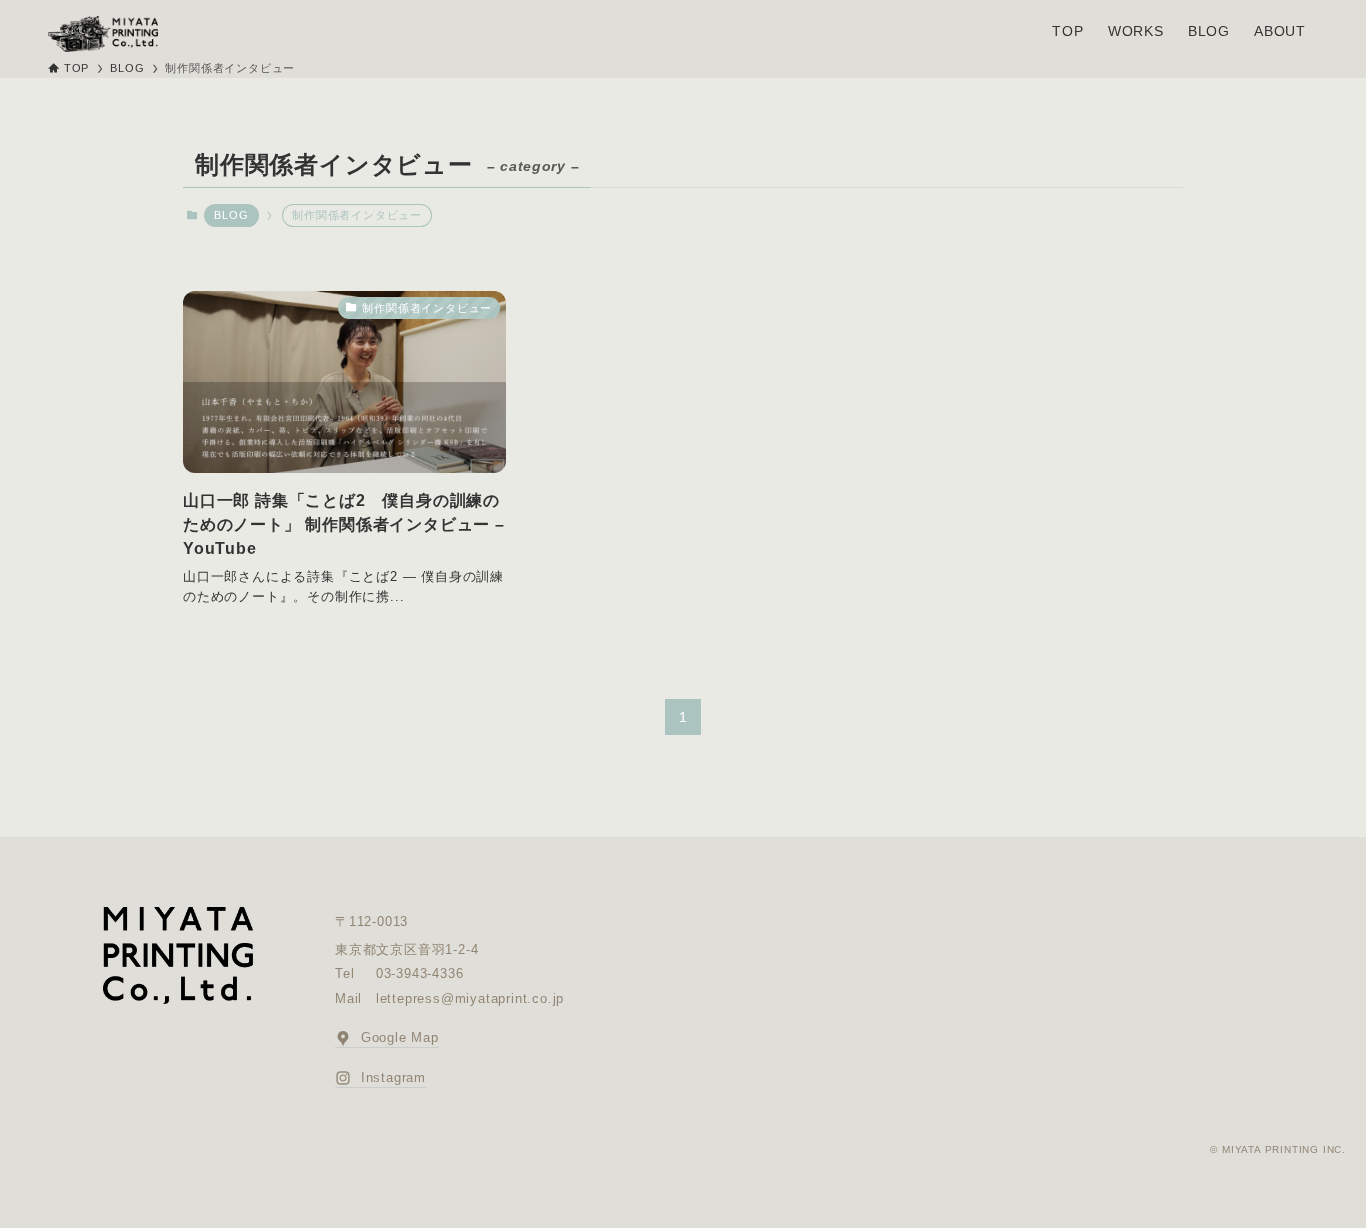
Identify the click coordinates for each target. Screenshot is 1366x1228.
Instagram (391, 1077)
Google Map (397, 1037)
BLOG (231, 215)
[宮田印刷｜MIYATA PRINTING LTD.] (103, 34)
